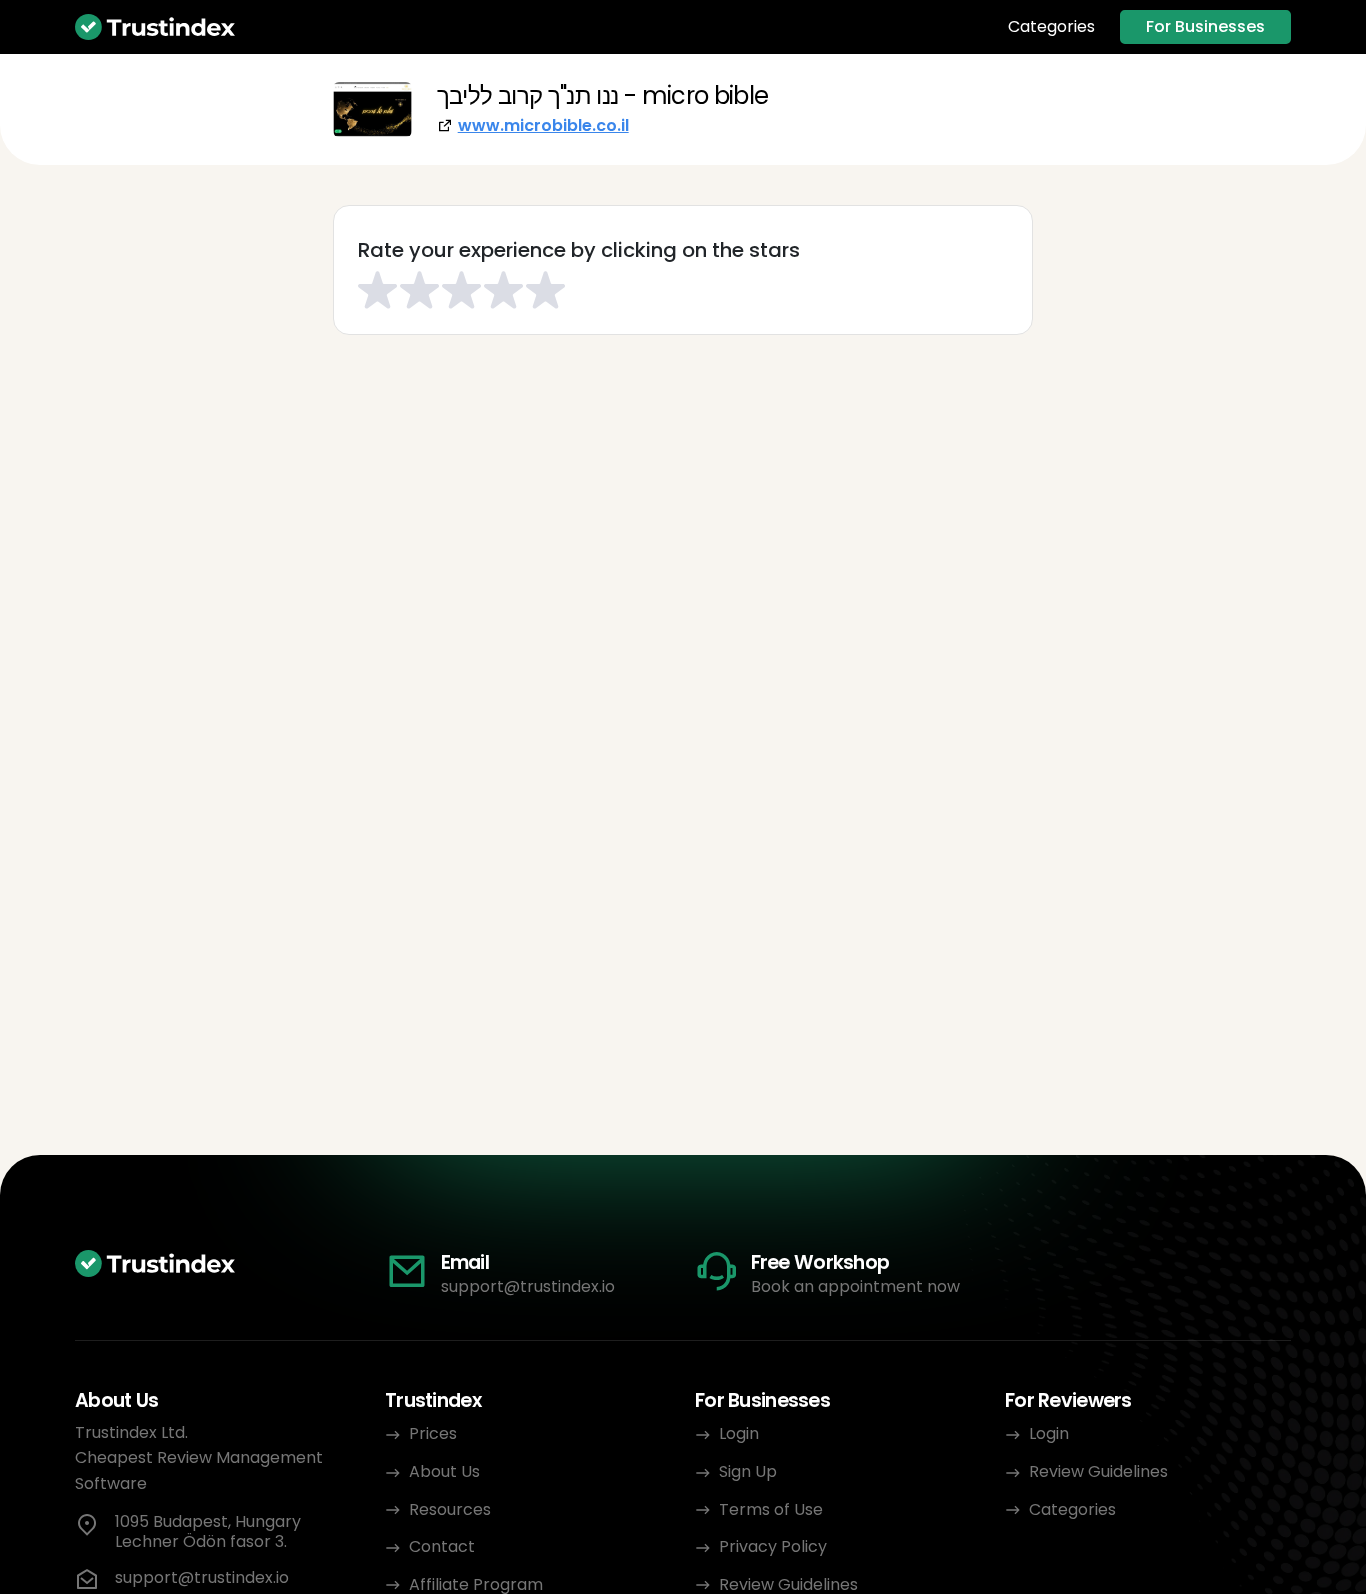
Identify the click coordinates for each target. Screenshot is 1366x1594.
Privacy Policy (773, 1546)
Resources (450, 1509)
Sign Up (748, 1471)
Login (739, 1433)
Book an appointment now (855, 1286)
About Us (444, 1471)
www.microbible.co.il (543, 125)
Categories (1051, 27)
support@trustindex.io (528, 1286)
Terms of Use (771, 1509)
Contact (442, 1546)
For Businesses (1205, 26)
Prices (433, 1433)
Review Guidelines (1098, 1471)
